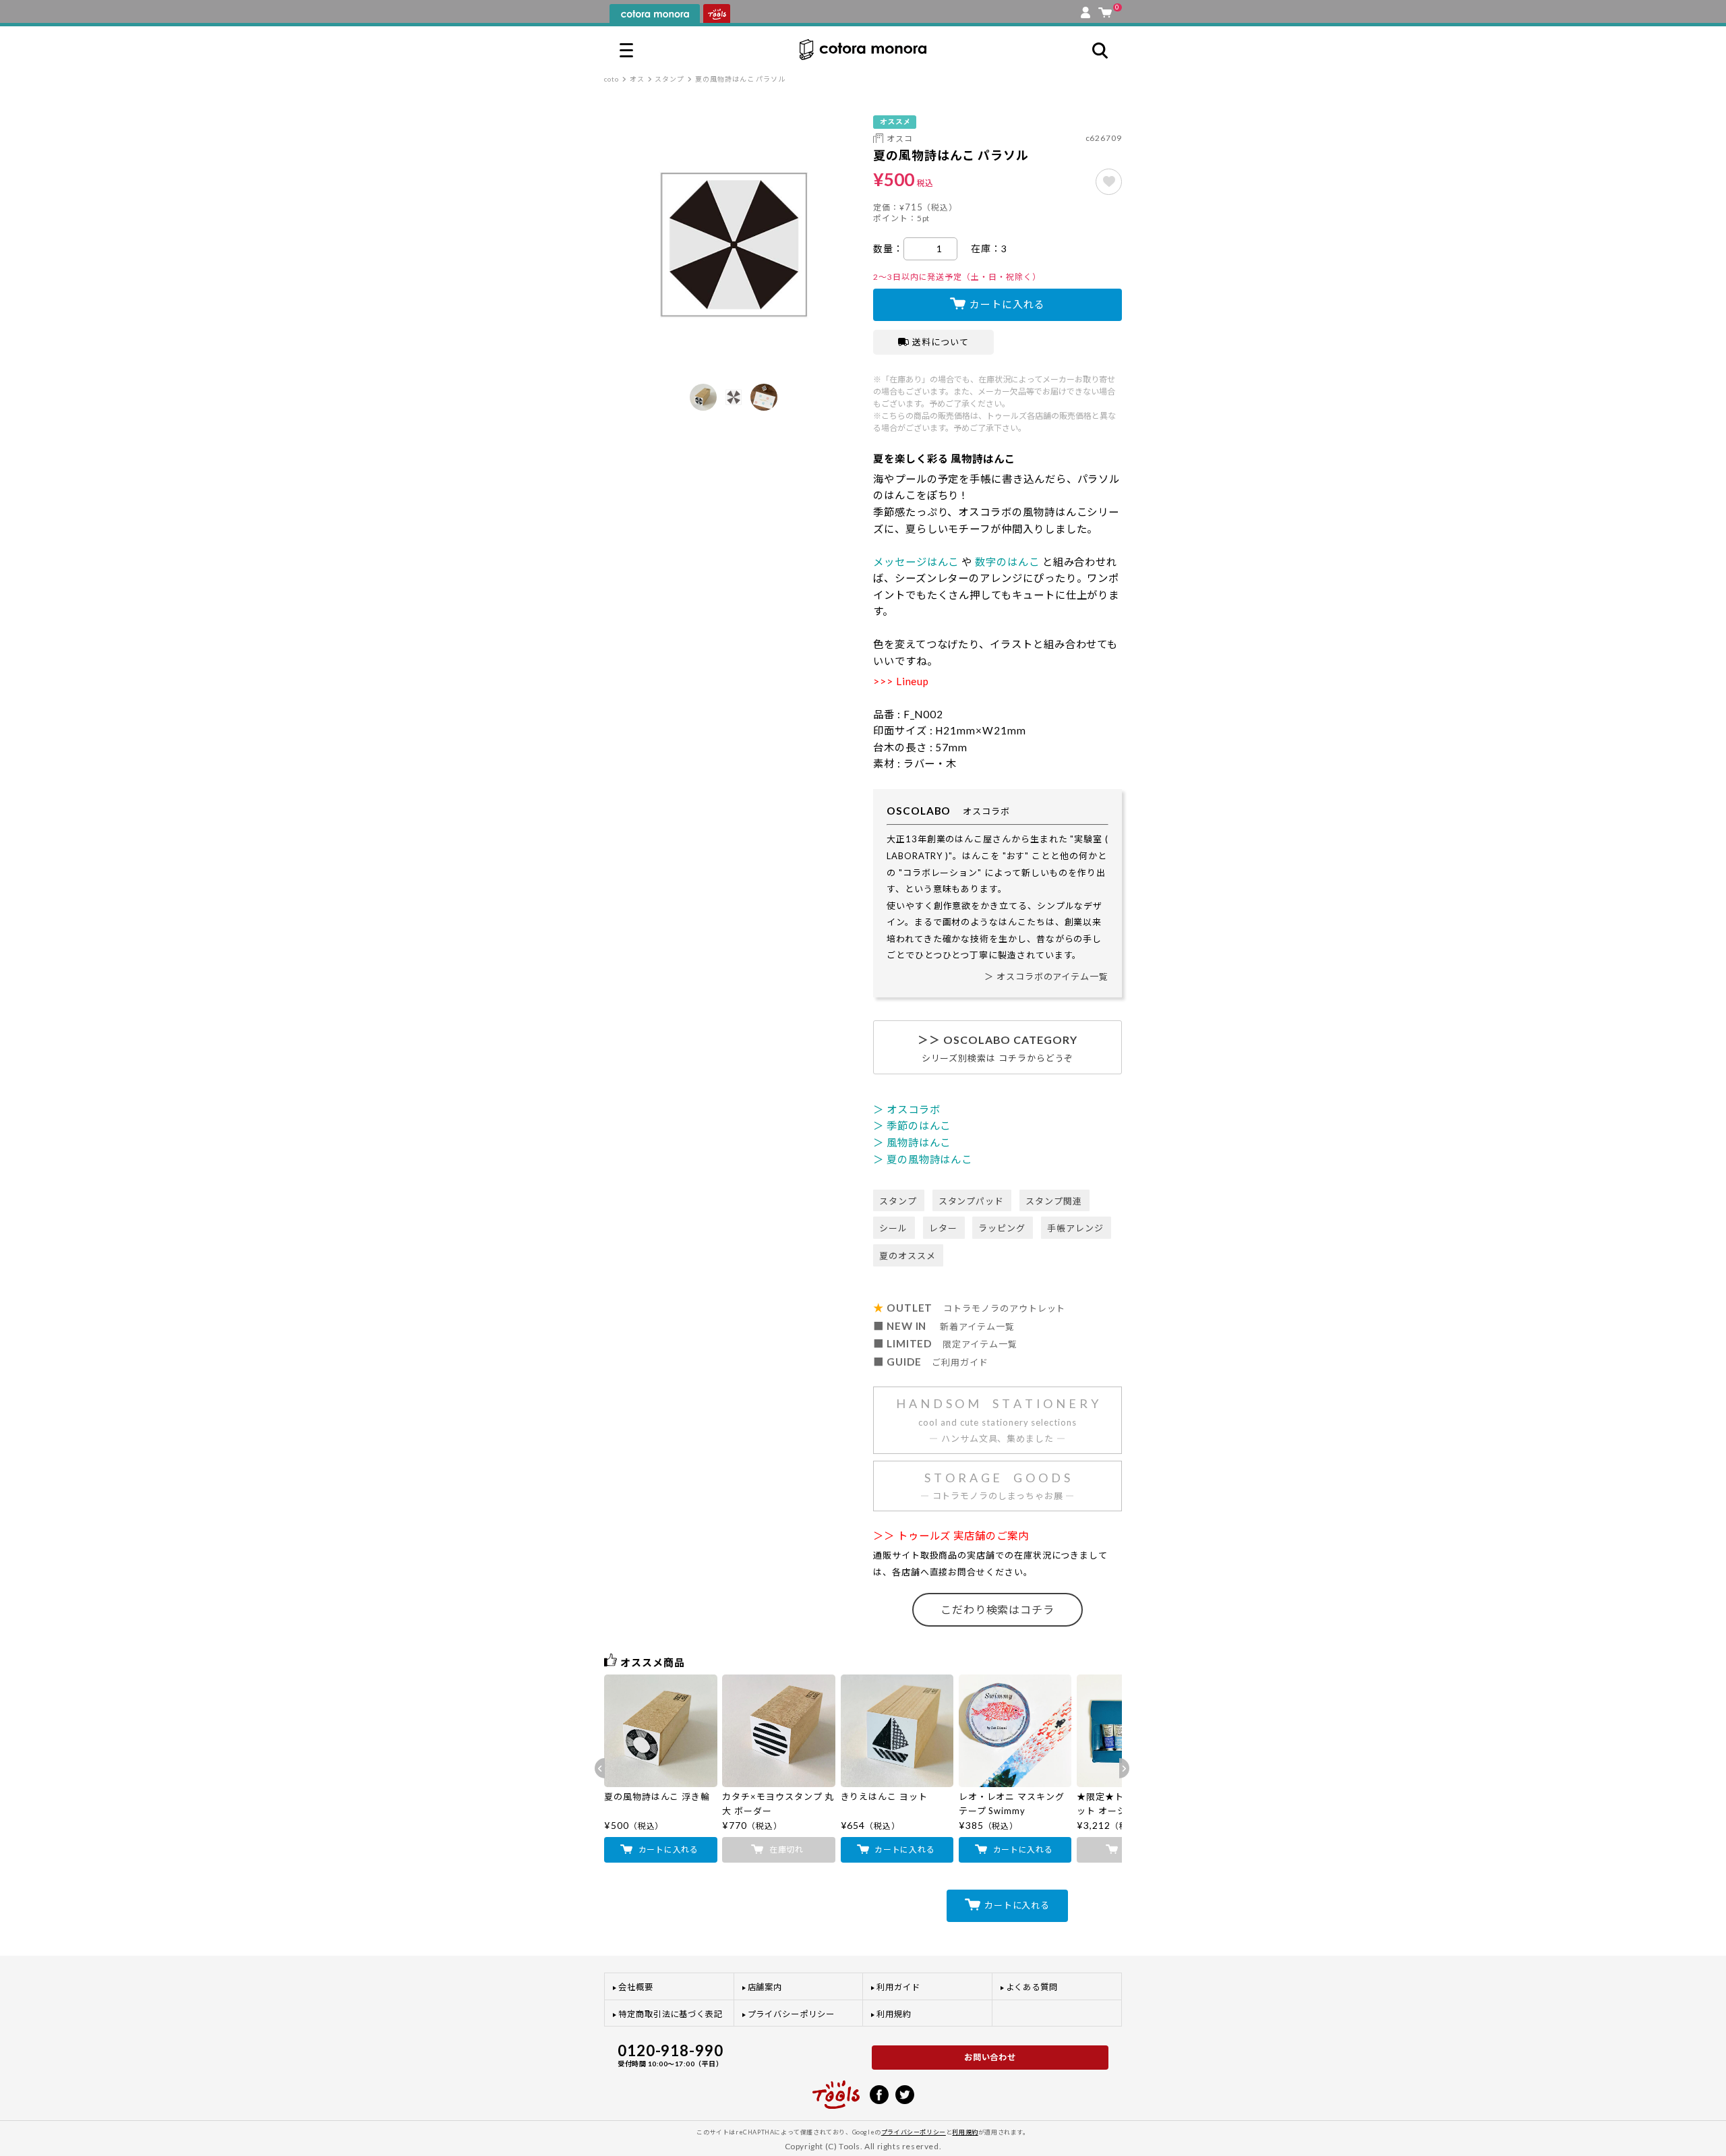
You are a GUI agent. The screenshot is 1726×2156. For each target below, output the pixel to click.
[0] (1105, 9)
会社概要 (636, 1987)
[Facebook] (879, 2093)
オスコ (900, 139)
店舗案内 (765, 1987)
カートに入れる (1007, 304)
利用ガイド (898, 1987)
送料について (941, 342)
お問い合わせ (990, 2057)
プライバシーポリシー (791, 2014)
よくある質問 (1032, 1987)
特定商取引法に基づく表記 (671, 2014)
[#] (1109, 182)
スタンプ (669, 79)
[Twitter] (905, 2093)
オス (637, 79)
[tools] (836, 2089)
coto (612, 79)
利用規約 (894, 2014)
